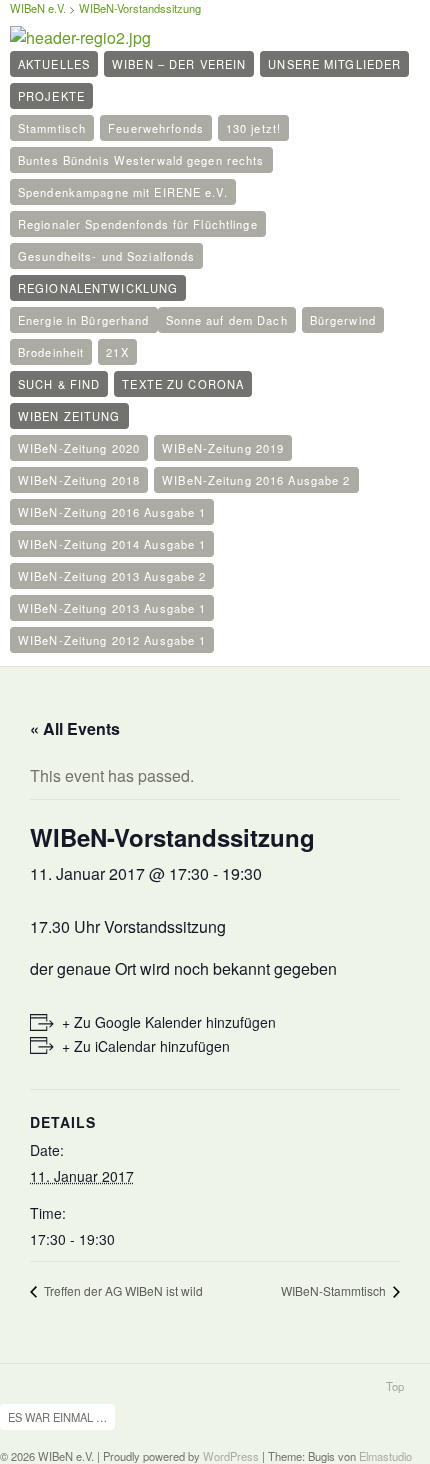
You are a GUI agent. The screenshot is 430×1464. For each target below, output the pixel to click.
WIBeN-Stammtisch (335, 1290)
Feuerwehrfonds (156, 128)
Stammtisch (52, 128)
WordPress (231, 1456)
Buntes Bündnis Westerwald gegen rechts (141, 160)
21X (117, 352)
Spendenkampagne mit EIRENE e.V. (123, 192)
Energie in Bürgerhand (84, 320)
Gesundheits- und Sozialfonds (106, 256)
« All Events (75, 728)
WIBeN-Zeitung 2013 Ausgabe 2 (112, 576)
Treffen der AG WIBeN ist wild (122, 1290)
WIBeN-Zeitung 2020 (79, 448)
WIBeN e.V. (38, 8)
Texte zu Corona (183, 384)
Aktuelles (54, 64)
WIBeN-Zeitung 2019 (223, 448)
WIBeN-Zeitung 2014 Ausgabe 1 (112, 544)
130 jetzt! (253, 128)
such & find (59, 384)
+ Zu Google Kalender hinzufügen (169, 1022)
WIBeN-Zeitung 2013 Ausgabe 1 (112, 608)
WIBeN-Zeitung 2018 (79, 480)
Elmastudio (385, 1456)
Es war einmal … (57, 1417)
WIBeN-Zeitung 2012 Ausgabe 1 (112, 640)
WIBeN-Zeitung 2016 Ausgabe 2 (256, 480)
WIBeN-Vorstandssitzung (140, 8)
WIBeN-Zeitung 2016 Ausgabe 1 (112, 512)
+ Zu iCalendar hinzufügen (146, 1046)
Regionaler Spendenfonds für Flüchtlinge (138, 224)
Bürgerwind (343, 320)
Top (395, 1386)
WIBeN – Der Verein (179, 64)
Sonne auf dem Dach (227, 320)
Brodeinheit (51, 352)
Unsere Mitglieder (334, 64)
